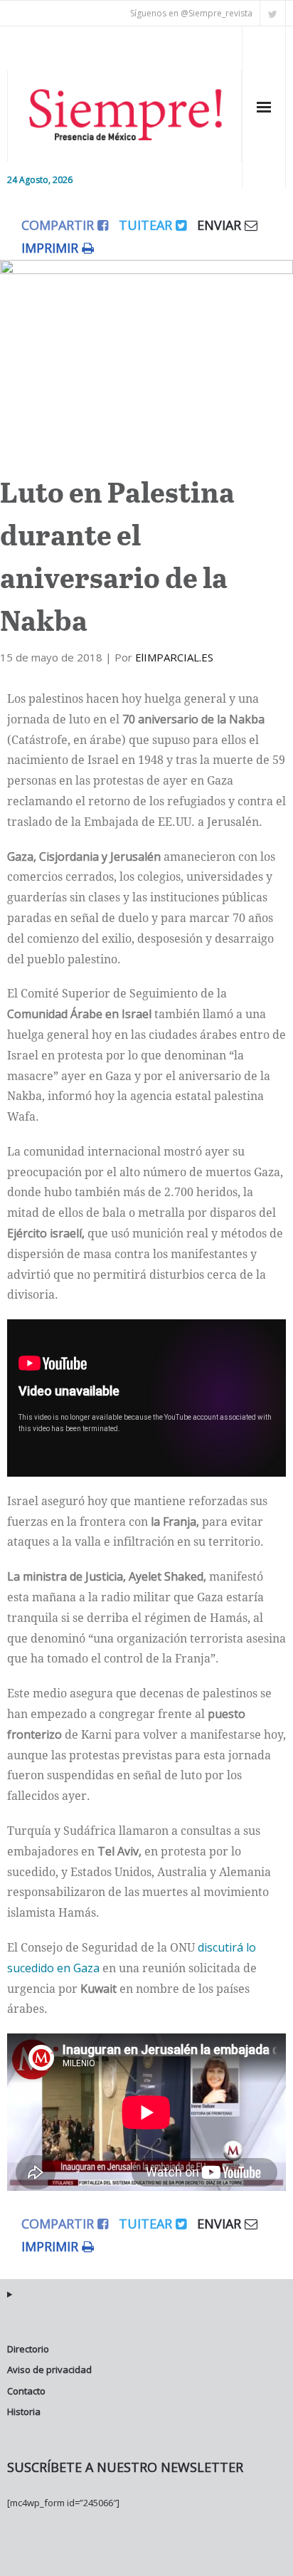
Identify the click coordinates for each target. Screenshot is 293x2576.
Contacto (26, 2391)
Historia (24, 2412)
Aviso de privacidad (49, 2370)
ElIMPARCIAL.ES (174, 657)
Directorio (28, 2349)
